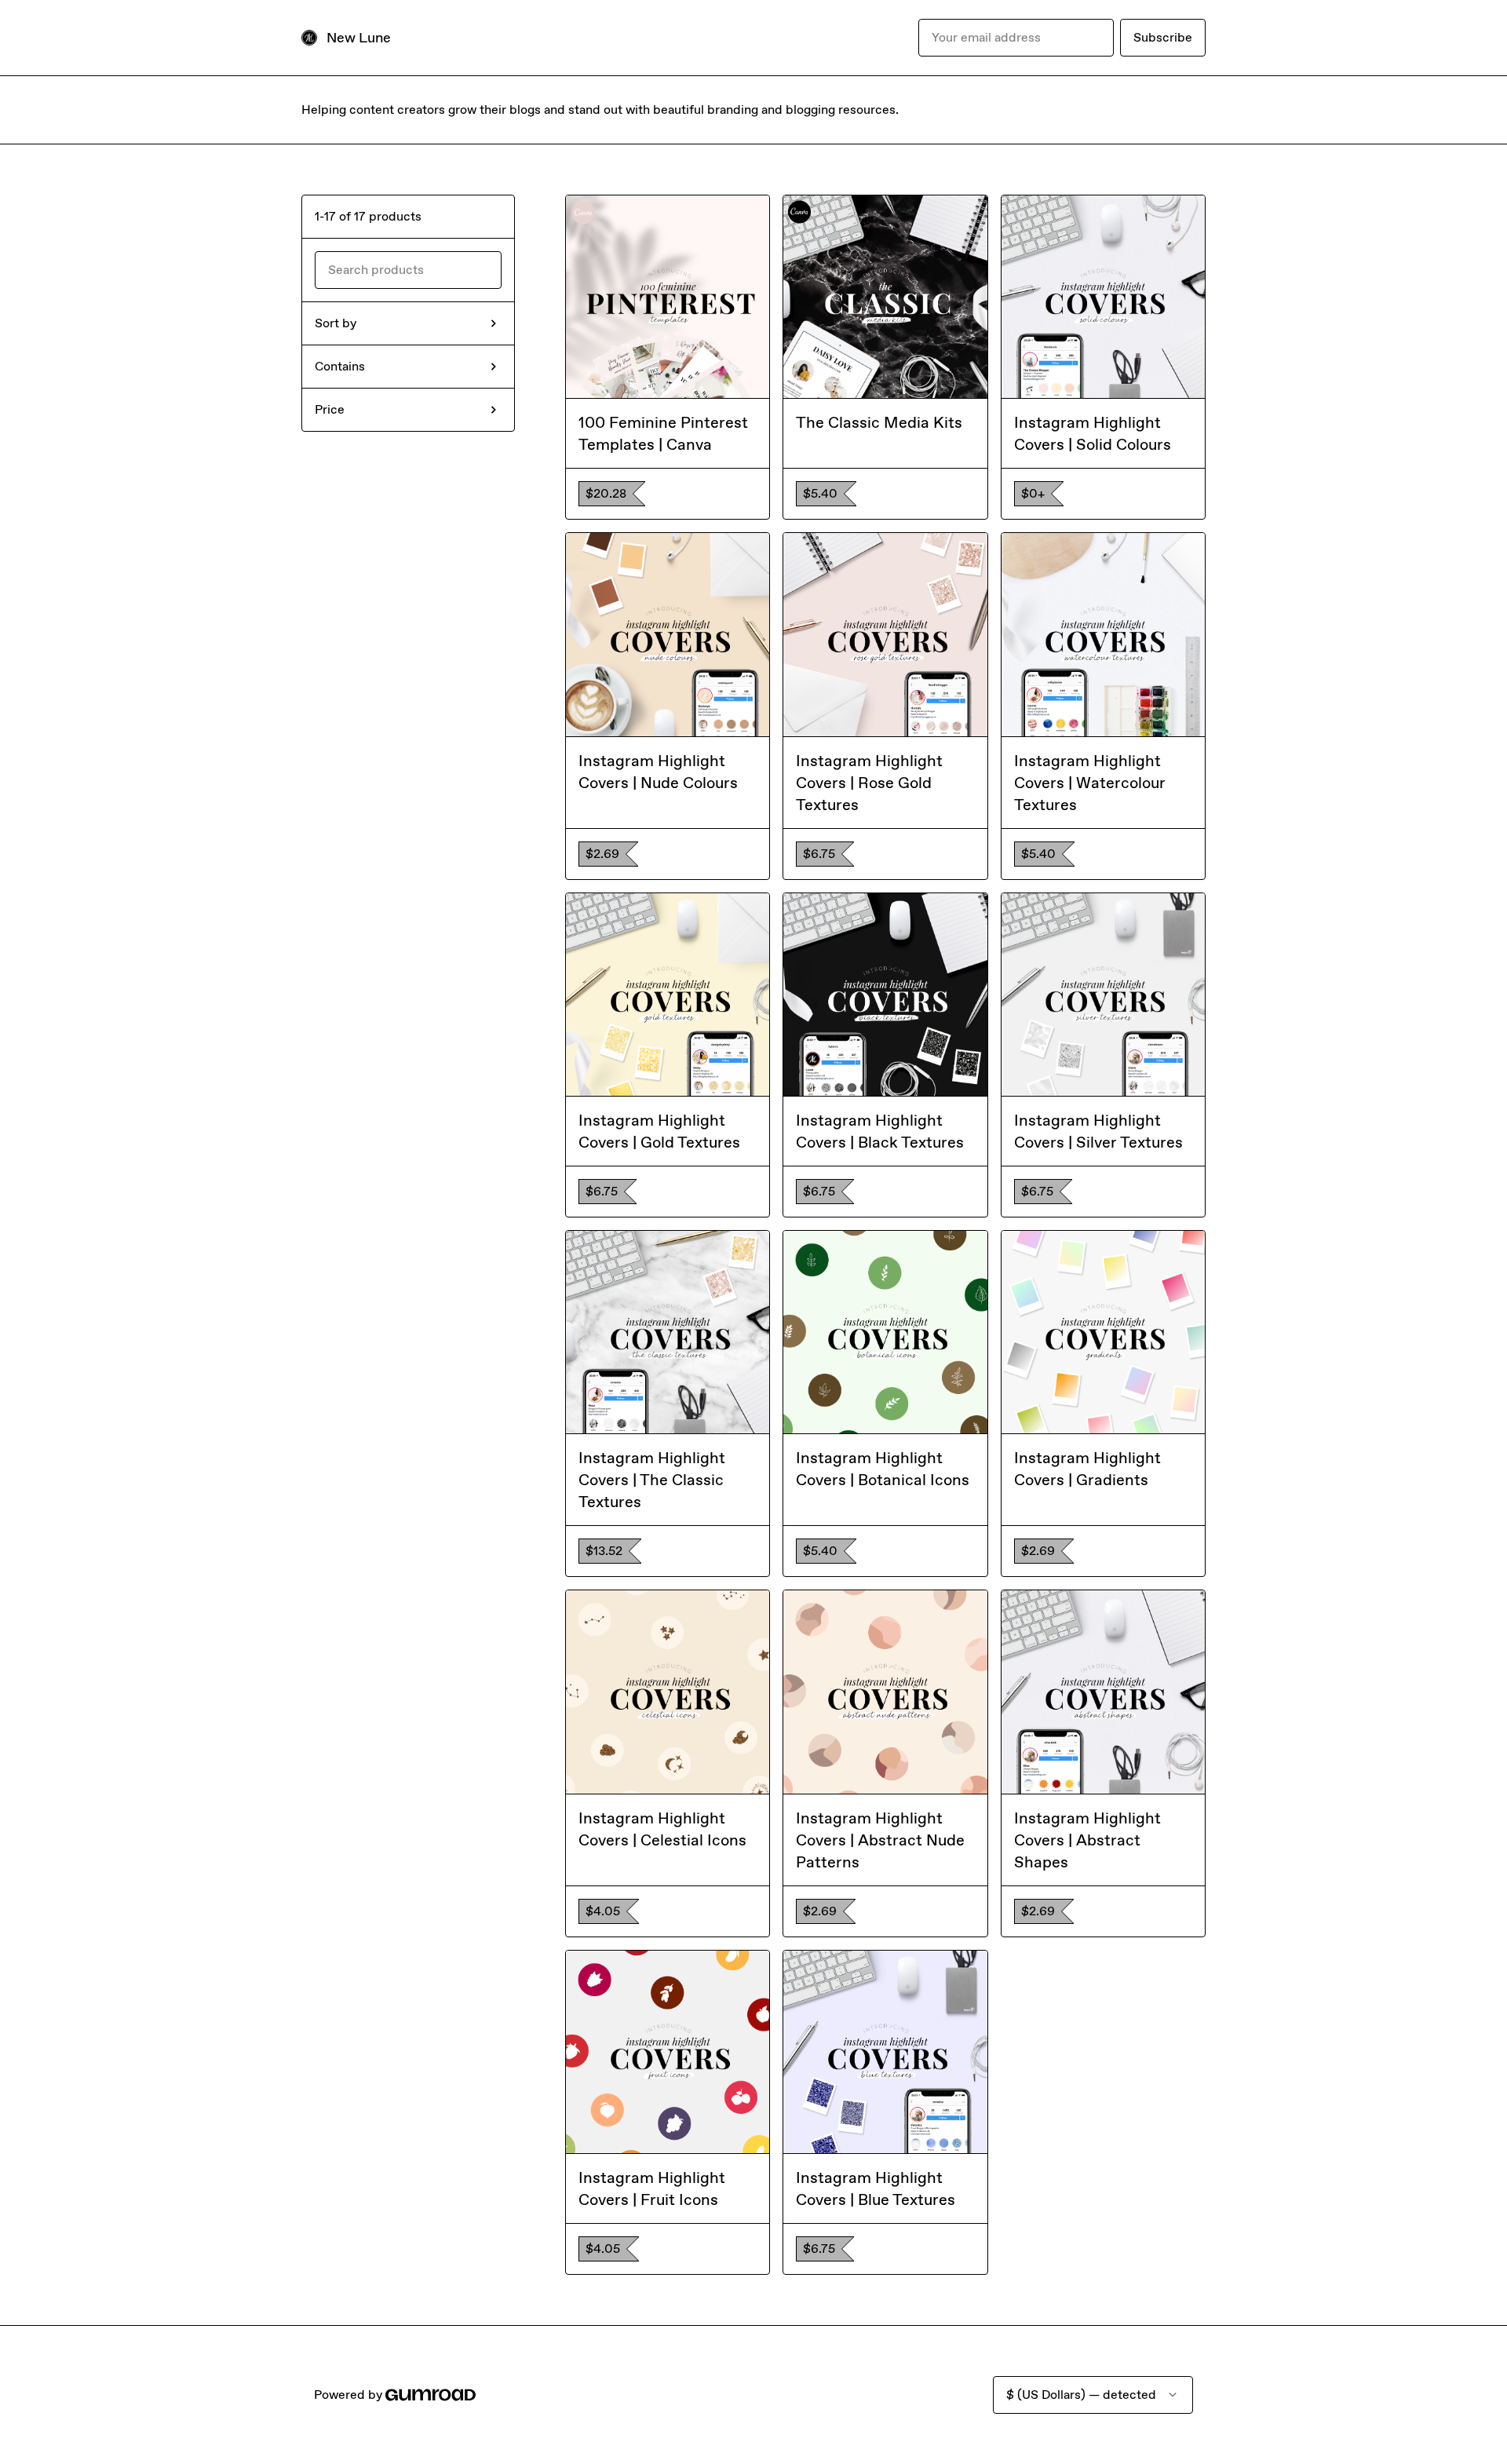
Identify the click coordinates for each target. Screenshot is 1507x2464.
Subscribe (1163, 37)
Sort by (336, 323)
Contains (340, 366)
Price (330, 409)
